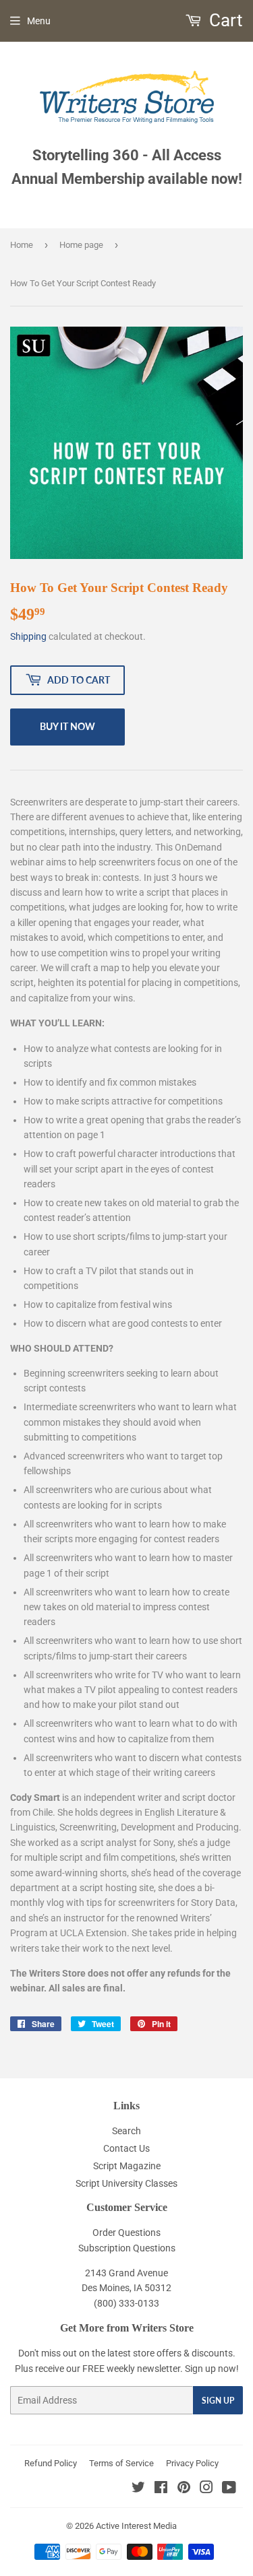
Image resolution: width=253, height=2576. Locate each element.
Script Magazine (127, 2166)
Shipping (28, 636)
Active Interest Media (136, 2526)
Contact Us (126, 2148)
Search (126, 2131)
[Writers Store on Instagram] (206, 2489)
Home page (81, 245)
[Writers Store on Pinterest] (184, 2489)
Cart (224, 20)
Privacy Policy (192, 2463)
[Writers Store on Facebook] (161, 2489)
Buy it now (67, 726)
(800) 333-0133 (126, 2303)
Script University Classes (126, 2183)
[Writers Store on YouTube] (229, 2489)
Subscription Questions (127, 2248)
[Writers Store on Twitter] (138, 2489)
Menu (39, 21)
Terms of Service (121, 2463)
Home (22, 245)
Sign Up (218, 2401)
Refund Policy (51, 2463)
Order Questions (126, 2233)
